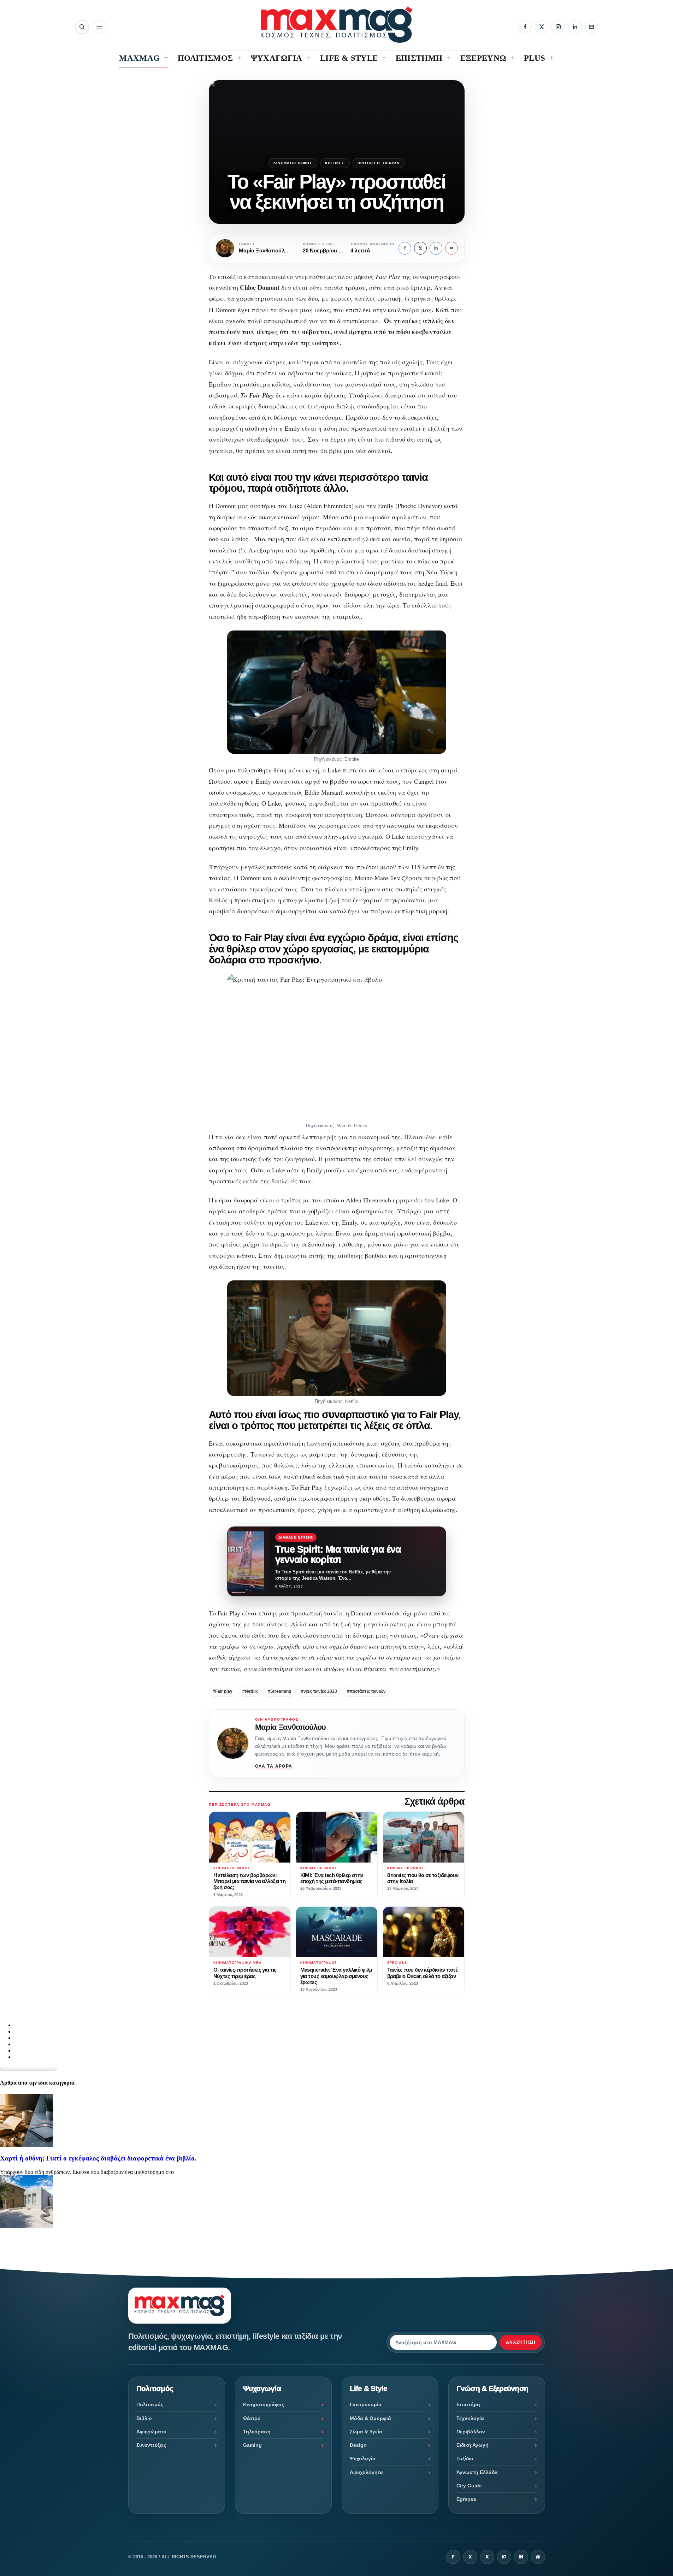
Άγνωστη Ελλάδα (477, 2472)
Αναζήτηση (521, 2342)
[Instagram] (558, 27)
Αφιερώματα (151, 2432)
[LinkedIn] (575, 27)
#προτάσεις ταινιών (366, 1691)
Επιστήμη (468, 2404)
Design (358, 2445)
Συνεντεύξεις (151, 2445)
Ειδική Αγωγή (473, 2445)
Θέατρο (252, 2418)
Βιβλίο (144, 2418)
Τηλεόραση (257, 2432)
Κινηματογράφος (293, 163)
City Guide (469, 2486)
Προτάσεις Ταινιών (379, 163)
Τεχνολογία (470, 2418)
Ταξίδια (465, 2458)
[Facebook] (525, 27)
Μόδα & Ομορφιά (370, 2418)
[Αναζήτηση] (82, 27)
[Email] (591, 27)
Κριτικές (335, 163)
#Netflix (250, 1691)
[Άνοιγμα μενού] (99, 27)
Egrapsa (466, 2499)
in (436, 248)
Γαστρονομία (366, 2404)
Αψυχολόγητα (366, 2472)
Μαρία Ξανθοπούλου (291, 1727)
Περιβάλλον (471, 2432)
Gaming (252, 2445)
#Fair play (223, 1691)
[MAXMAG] (337, 25)
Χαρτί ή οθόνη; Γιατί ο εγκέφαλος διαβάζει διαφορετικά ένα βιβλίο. (98, 2158)
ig (504, 2557)
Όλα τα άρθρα (274, 1766)
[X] (542, 27)
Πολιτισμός (150, 2404)
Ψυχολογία (363, 2458)
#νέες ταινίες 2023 (319, 1691)
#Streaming (279, 1691)
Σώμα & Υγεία (366, 2432)
